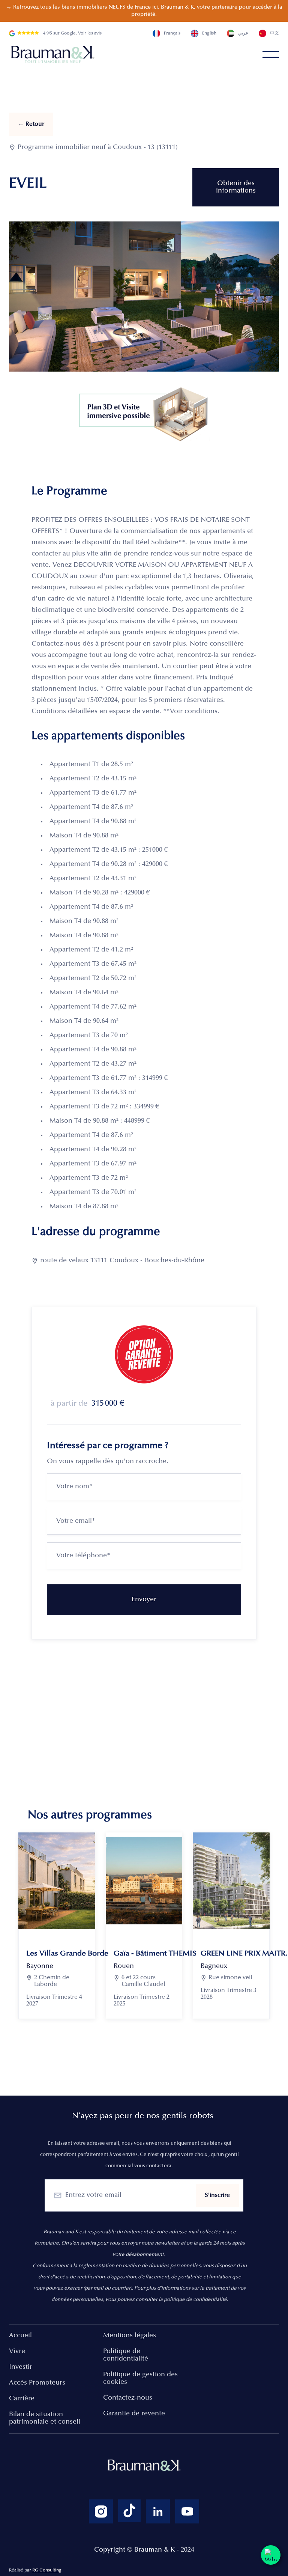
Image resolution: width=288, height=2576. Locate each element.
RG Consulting (47, 2570)
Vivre (17, 2352)
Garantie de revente (134, 2414)
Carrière (22, 2399)
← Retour (31, 124)
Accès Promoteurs (37, 2383)
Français (172, 33)
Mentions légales (130, 2336)
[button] (271, 54)
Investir (21, 2367)
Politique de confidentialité (126, 2355)
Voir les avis (90, 33)
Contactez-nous (128, 2398)
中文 (274, 33)
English (209, 33)
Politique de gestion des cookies (140, 2379)
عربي (243, 33)
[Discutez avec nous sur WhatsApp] (271, 2555)
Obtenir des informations (236, 187)
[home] (54, 54)
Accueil (20, 2336)
